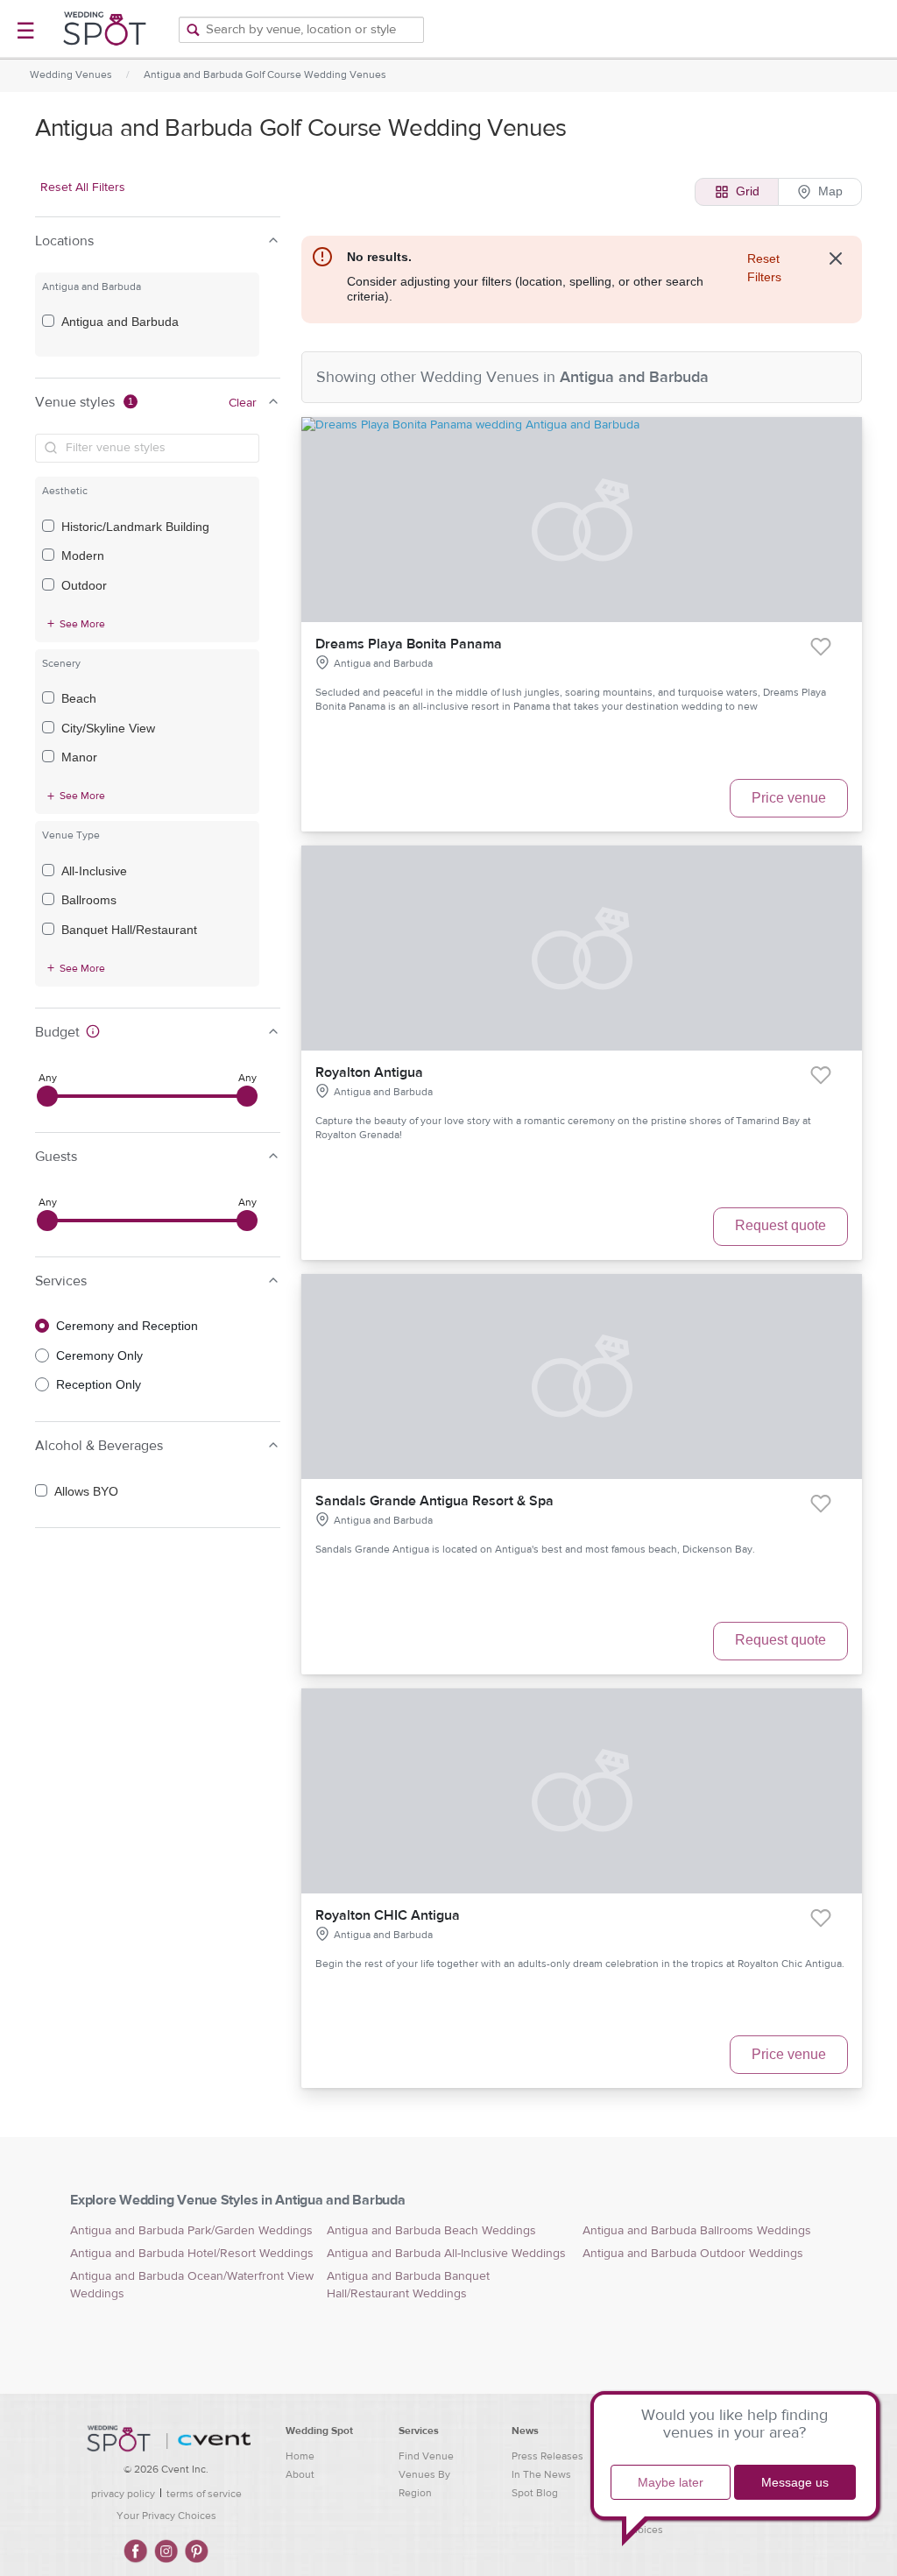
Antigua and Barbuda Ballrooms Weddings (697, 2231)
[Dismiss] (836, 258)
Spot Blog (535, 2493)
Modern (83, 556)
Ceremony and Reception (127, 1326)
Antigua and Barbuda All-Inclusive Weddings (446, 2254)
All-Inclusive (94, 871)
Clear (243, 403)
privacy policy (123, 2494)
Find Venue (426, 2456)
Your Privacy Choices (166, 2516)
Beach (79, 698)
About (300, 2474)
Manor (79, 757)
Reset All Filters (83, 188)
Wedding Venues (71, 74)
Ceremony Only (99, 1355)
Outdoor (84, 585)
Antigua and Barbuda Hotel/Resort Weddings (192, 2254)
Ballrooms (89, 900)
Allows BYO (86, 1491)
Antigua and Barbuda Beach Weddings (431, 2231)
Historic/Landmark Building (135, 527)
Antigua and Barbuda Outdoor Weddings (693, 2254)
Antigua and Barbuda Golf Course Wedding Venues (265, 74)
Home (300, 2456)
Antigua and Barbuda (120, 322)
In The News (541, 2474)
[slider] (47, 1096)
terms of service (204, 2494)
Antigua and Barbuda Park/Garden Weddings (191, 2231)
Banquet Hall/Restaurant (129, 930)
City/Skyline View (108, 728)
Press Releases (547, 2456)
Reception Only (99, 1384)
